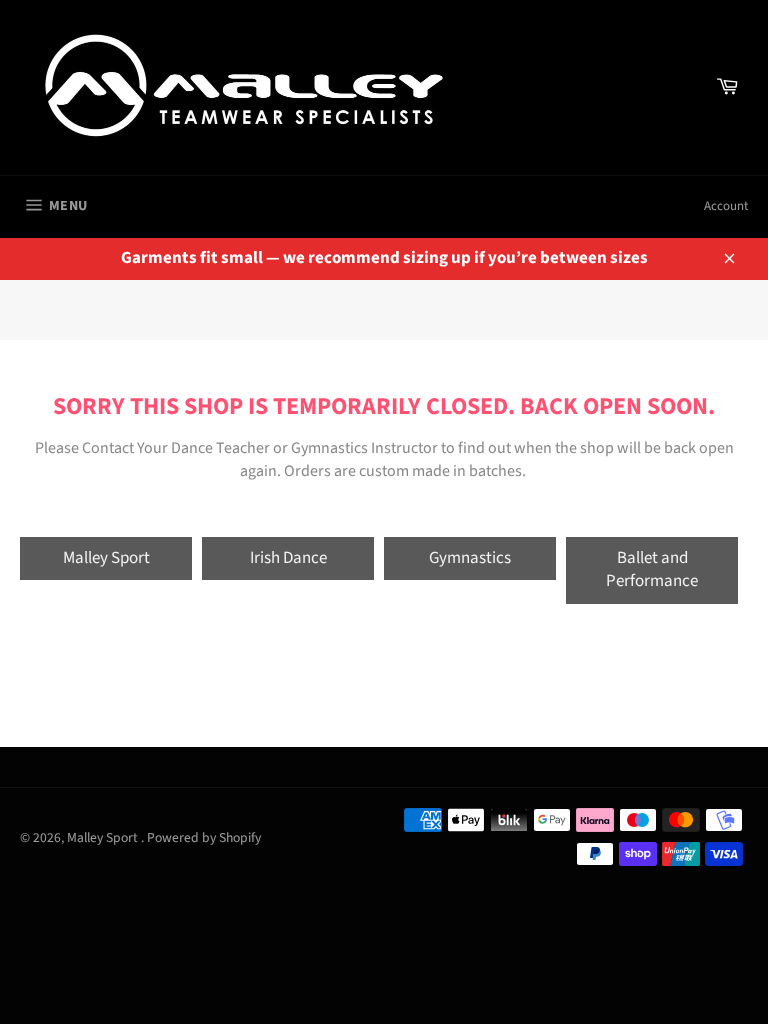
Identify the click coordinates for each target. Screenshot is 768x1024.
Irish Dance (288, 558)
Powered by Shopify (204, 837)
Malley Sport (106, 558)
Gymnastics (470, 558)
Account (726, 206)
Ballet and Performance (652, 569)
